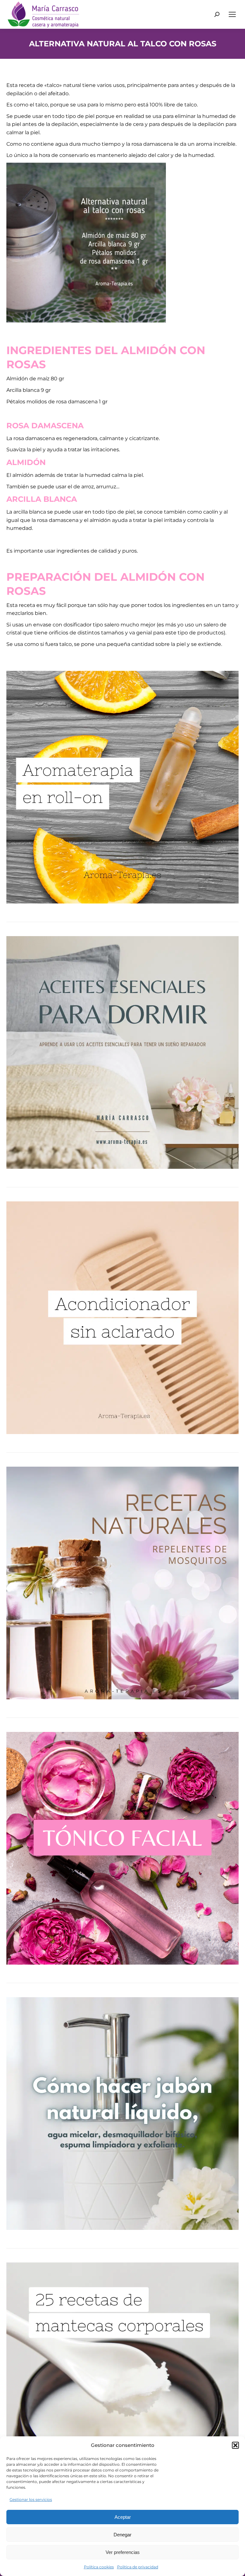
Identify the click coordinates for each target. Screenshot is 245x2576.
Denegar (122, 2535)
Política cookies (99, 2567)
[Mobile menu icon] (232, 14)
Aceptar (123, 2517)
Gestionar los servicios (31, 2499)
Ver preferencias (123, 2552)
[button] (235, 2445)
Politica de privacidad (138, 2567)
